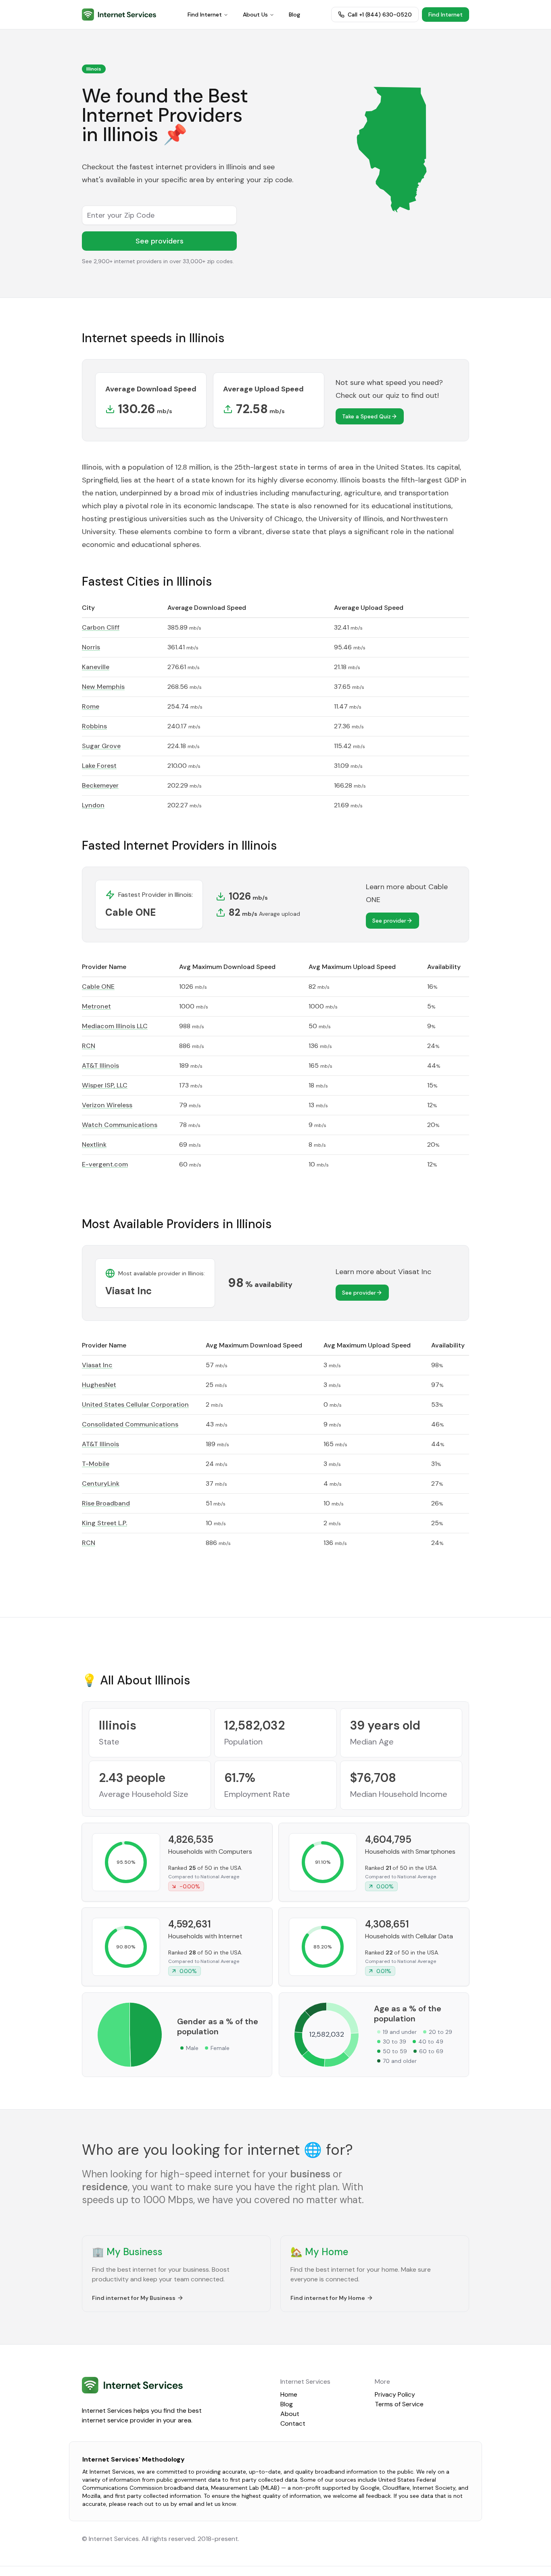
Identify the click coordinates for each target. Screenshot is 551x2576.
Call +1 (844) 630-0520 (380, 15)
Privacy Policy (395, 2394)
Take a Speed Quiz (366, 416)
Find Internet (205, 15)
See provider (389, 921)
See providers (160, 241)
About (290, 2414)
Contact (293, 2423)
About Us (255, 15)
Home (289, 2394)
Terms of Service (399, 2404)
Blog (294, 15)
